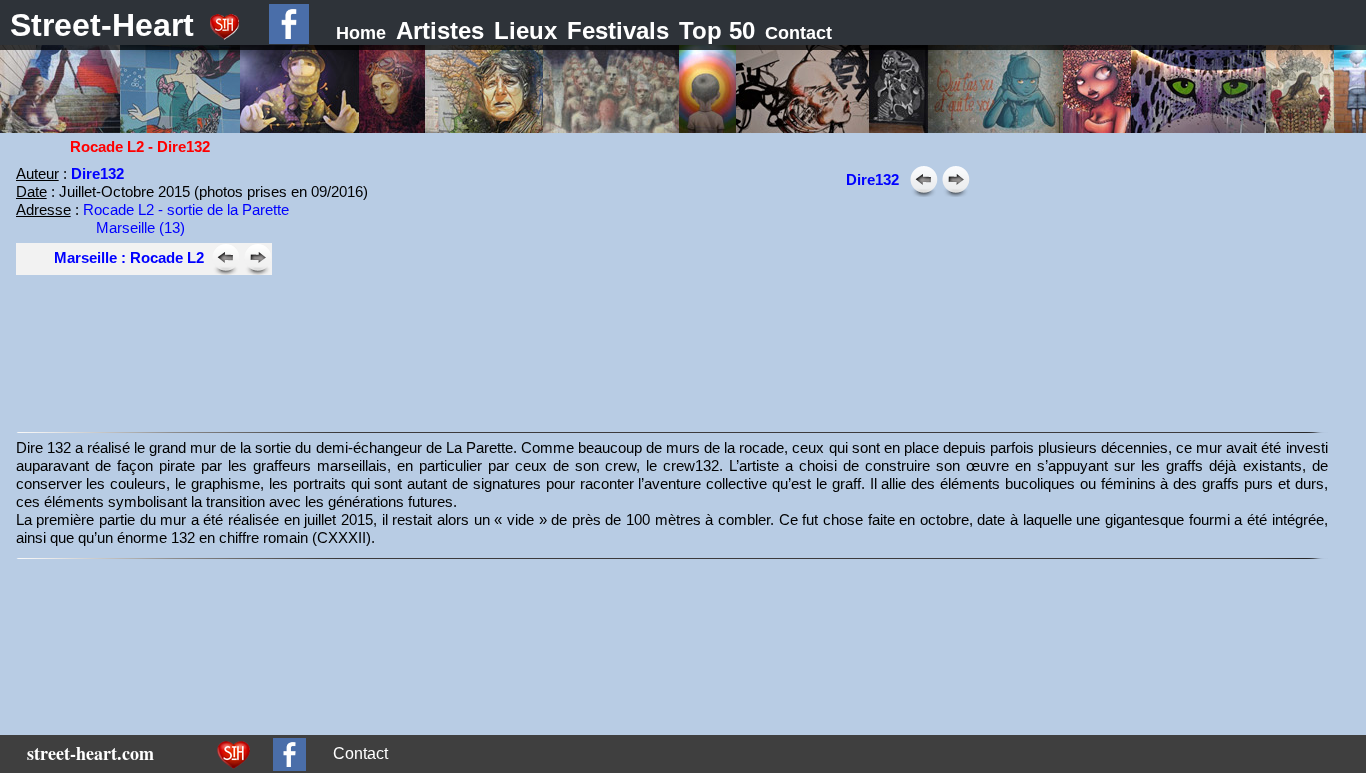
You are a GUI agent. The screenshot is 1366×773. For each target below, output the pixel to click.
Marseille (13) (140, 227)
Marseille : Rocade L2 (129, 257)
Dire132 (97, 173)
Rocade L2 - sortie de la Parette (186, 209)
